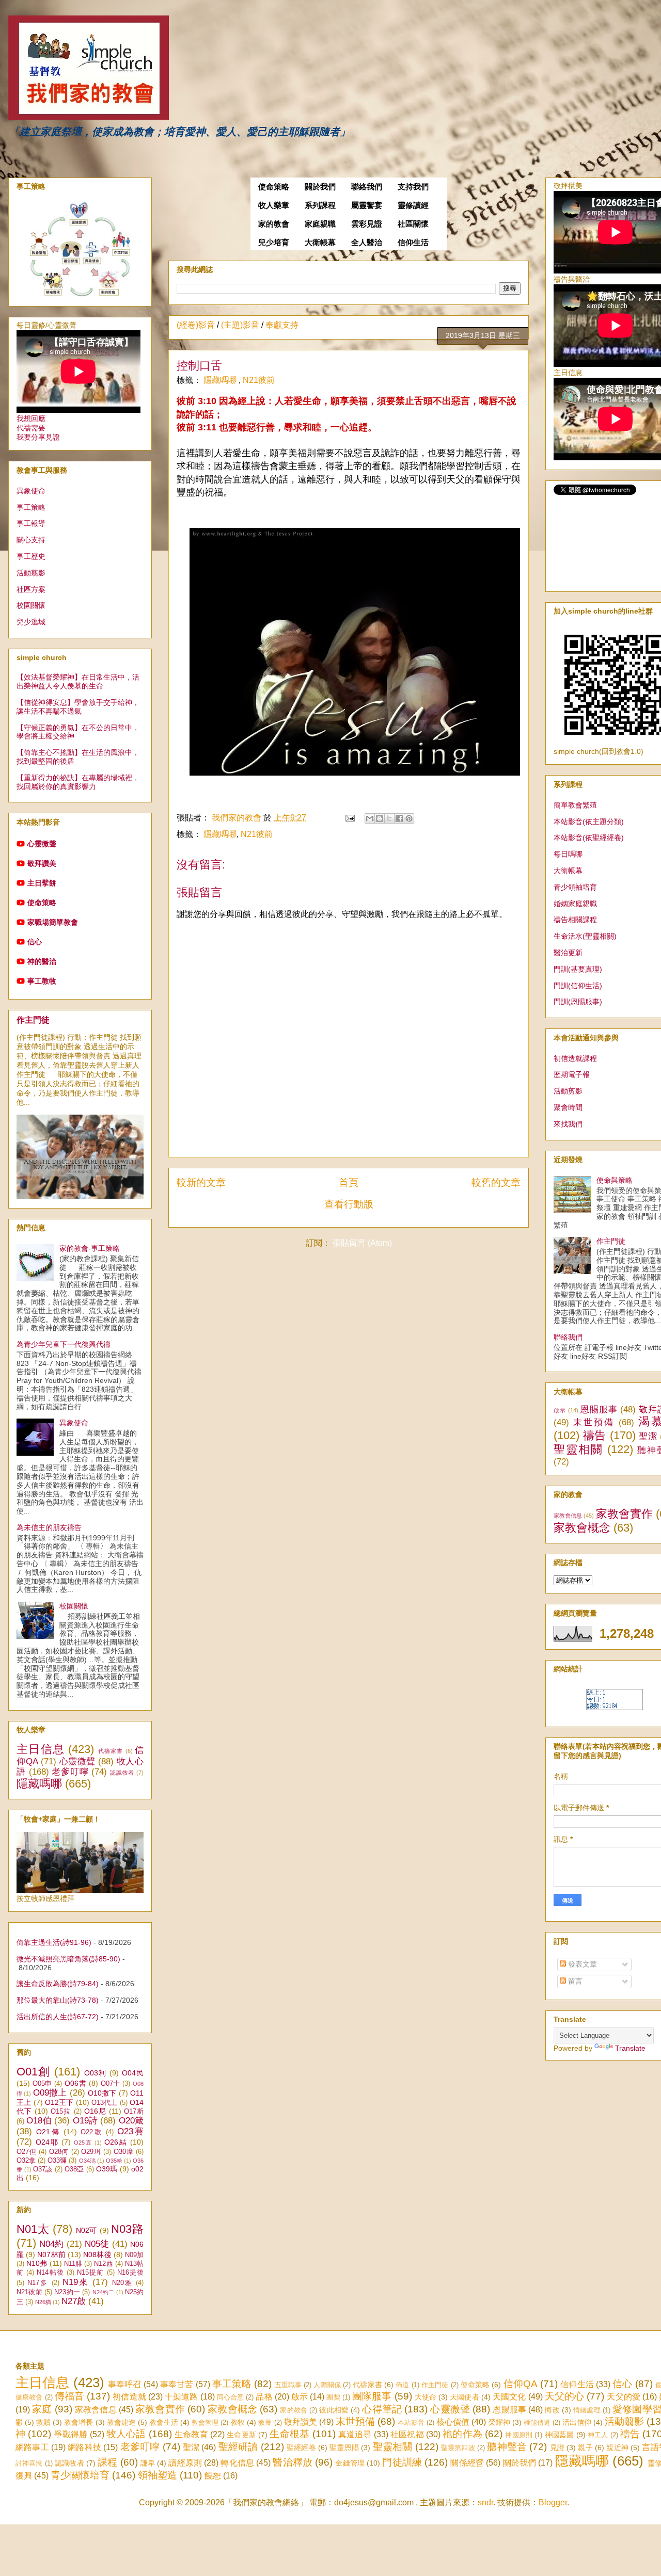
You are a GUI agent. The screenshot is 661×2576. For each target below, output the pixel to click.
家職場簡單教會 (53, 922)
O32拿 (26, 2161)
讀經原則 (185, 2463)
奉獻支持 (282, 325)
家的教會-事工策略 (90, 1248)
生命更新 (241, 2435)
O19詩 (85, 2121)
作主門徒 (33, 1020)
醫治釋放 (293, 2462)
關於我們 (320, 187)
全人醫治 (367, 243)
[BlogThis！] (380, 818)
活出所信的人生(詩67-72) (58, 2017)
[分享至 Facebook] (399, 818)
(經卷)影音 (196, 325)
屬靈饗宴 (367, 205)
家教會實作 (624, 1514)
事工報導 (31, 523)
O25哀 (83, 2143)
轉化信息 (237, 2463)
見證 (557, 2448)
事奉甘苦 (177, 2384)
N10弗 (37, 2263)
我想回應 (31, 418)
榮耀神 (499, 2422)
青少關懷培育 (80, 2475)
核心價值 (453, 2422)
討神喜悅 (29, 2463)
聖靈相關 (578, 1449)
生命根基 (289, 2434)
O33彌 (57, 2161)
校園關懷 (31, 605)
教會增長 (78, 2422)
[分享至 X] (389, 818)
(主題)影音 (240, 325)
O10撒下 (102, 2093)
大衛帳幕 (320, 243)
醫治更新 (568, 953)
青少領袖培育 (575, 887)
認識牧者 (122, 1773)
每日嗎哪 (568, 854)
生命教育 (191, 2434)
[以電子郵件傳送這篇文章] (370, 818)
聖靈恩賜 (344, 2448)
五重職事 (288, 2385)
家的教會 (274, 224)
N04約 (51, 2244)
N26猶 (43, 2302)
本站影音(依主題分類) (589, 822)
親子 (585, 2448)
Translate (630, 2048)
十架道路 (181, 2397)
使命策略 (274, 187)
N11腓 (73, 2264)
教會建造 (121, 2422)
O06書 (75, 2083)
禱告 (595, 1435)
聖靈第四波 (458, 2448)
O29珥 (91, 2152)
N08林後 (97, 2255)
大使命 (426, 2397)
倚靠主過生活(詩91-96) (54, 1942)
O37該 (43, 2169)
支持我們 (413, 187)
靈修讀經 (413, 205)
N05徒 (97, 2244)
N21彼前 (259, 380)
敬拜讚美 (42, 863)
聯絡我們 (367, 187)
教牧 (238, 2422)
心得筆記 (382, 2409)
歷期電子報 (572, 1074)
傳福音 (69, 2396)
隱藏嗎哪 (221, 380)
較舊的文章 (496, 1182)
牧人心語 (126, 2434)
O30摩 (123, 2152)
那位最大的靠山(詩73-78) (58, 2000)
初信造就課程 (575, 1058)
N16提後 (130, 2273)
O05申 (42, 2084)
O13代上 (105, 2103)
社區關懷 (413, 224)
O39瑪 (107, 2169)
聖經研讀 (238, 2447)
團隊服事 (372, 2396)
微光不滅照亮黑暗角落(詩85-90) (68, 1959)
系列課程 (320, 205)
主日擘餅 (42, 883)
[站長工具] (615, 1708)
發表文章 (581, 1964)
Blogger (553, 2502)
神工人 (598, 2435)
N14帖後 (50, 2273)
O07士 (111, 2084)
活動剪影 (568, 1091)
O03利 (96, 2073)
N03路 (127, 2229)
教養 (265, 2422)
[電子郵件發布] (349, 818)
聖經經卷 (301, 2448)
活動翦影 (31, 573)
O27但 (26, 2152)
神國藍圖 (560, 2435)
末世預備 (594, 1422)
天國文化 (509, 2397)
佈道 (402, 2385)
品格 (264, 2397)
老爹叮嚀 (70, 1772)
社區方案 (31, 589)
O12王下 (59, 2102)
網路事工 (32, 2447)
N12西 (103, 2264)
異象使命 (31, 491)
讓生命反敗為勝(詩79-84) (58, 1984)
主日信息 (41, 1749)
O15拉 (61, 2112)
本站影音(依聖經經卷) (589, 838)
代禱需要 (31, 428)
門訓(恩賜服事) (578, 1002)
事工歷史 (31, 556)
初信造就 (129, 2397)
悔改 (552, 2410)
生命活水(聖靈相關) (585, 936)
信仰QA (521, 2384)
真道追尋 (355, 2434)
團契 (333, 2397)
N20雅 (122, 2283)
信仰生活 (413, 243)
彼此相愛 (334, 2410)
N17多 (38, 2283)
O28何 (59, 2152)
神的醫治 (42, 961)
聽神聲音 (507, 2447)
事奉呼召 (125, 2384)
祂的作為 (462, 2434)
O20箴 (131, 2121)
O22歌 (92, 2132)
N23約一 (67, 2292)
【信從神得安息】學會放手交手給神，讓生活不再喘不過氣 (78, 707)
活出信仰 (577, 2422)
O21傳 (48, 2132)
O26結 (116, 2142)
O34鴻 (87, 2161)
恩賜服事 (599, 1410)
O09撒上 (50, 2093)
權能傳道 (537, 2422)
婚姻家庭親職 (575, 904)
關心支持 (31, 540)
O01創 (34, 2072)
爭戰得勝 (71, 2434)
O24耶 (47, 2142)
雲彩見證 (367, 224)
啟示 (560, 1410)
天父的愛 (623, 2397)
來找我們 (568, 1124)
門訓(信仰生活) (578, 986)
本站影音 (411, 2422)
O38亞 (74, 2169)
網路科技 (84, 2447)
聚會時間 (568, 1107)
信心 (35, 942)
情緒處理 (587, 2410)
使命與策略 (615, 1180)
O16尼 (95, 2111)
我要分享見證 (38, 437)
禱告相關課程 (575, 920)
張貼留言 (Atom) (362, 1243)
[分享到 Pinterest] (409, 818)
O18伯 (39, 2121)
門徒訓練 (402, 2462)
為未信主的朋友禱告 (49, 1527)
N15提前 (90, 2273)
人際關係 (327, 2385)
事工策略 (31, 507)
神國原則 (519, 2435)
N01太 (33, 2229)
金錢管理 (350, 2463)
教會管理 (205, 2422)
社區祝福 (407, 2434)
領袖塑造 (158, 2475)
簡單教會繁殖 (575, 805)
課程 (107, 2462)
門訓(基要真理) (578, 969)
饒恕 (213, 2476)
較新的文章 (201, 1182)
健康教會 (29, 2397)
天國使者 (464, 2397)
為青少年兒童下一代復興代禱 (64, 1344)
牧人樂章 (274, 205)
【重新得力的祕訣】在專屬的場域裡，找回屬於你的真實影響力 (78, 782)
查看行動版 (349, 1204)
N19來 (76, 2282)
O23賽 (130, 2131)
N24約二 (104, 2292)
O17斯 (134, 2112)
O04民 (133, 2073)
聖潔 (648, 1436)
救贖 (43, 2422)
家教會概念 (582, 1528)
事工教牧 (42, 981)
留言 (574, 1981)
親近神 (617, 2448)
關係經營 (467, 2463)
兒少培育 (274, 243)
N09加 (134, 2255)
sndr (485, 2502)
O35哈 (114, 2161)
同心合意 (230, 2397)
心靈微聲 (42, 844)
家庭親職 (320, 224)
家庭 (42, 2409)
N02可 (86, 2230)
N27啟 (74, 2301)
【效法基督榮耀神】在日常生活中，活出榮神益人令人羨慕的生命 (78, 681)
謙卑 (148, 2463)
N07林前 (51, 2255)
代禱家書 (111, 1751)
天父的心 (564, 2396)
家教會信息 (568, 1516)
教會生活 (164, 2422)
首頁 (349, 1182)
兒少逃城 (31, 622)
